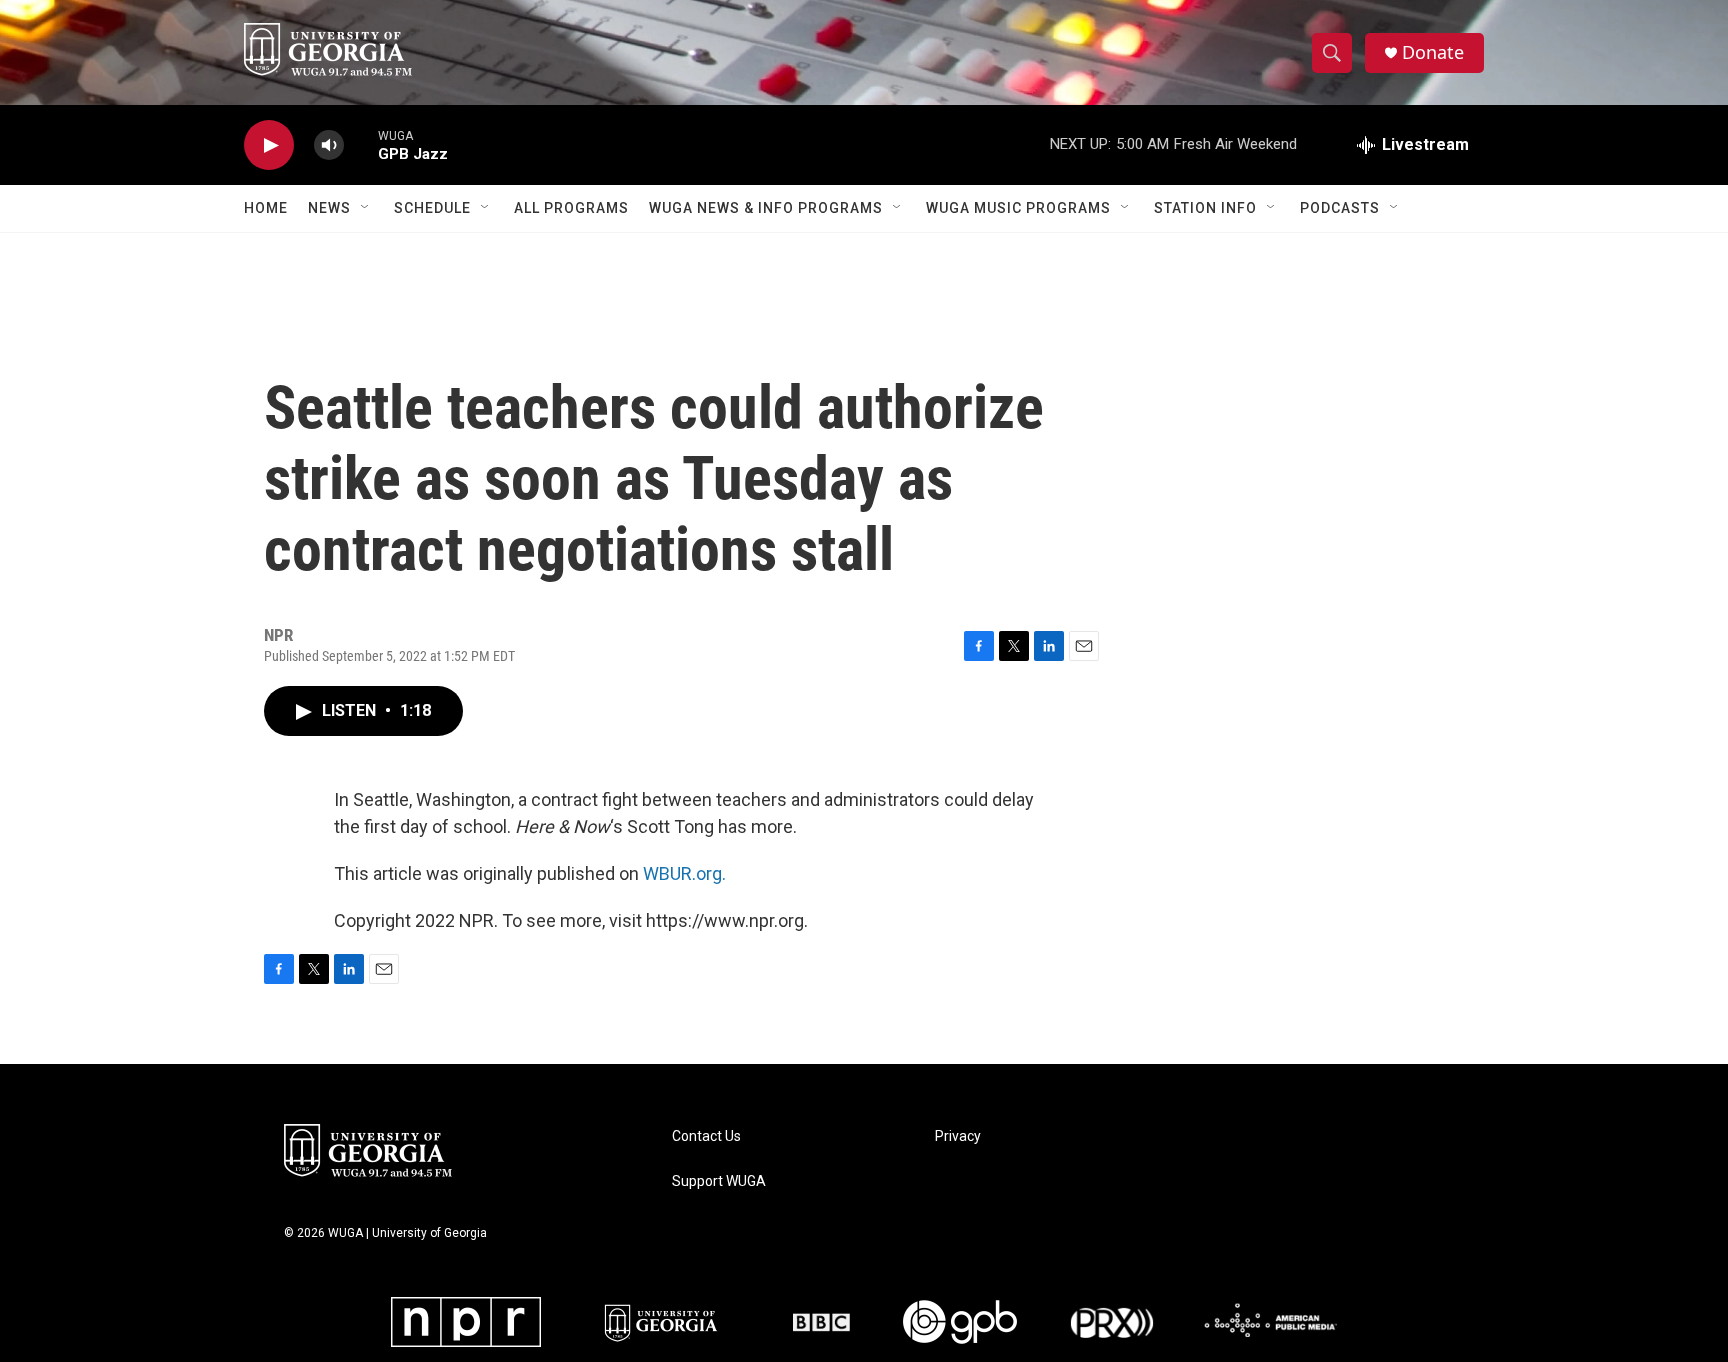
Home (266, 208)
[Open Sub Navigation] (366, 208)
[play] (269, 145)
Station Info (1205, 208)
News (329, 208)
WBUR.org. (684, 873)
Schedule (432, 208)
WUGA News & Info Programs (766, 208)
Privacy (958, 1136)
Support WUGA (719, 1181)
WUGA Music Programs (1018, 208)
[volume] (329, 145)
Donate (1433, 52)
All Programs (571, 208)
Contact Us (706, 1136)
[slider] (361, 144)
